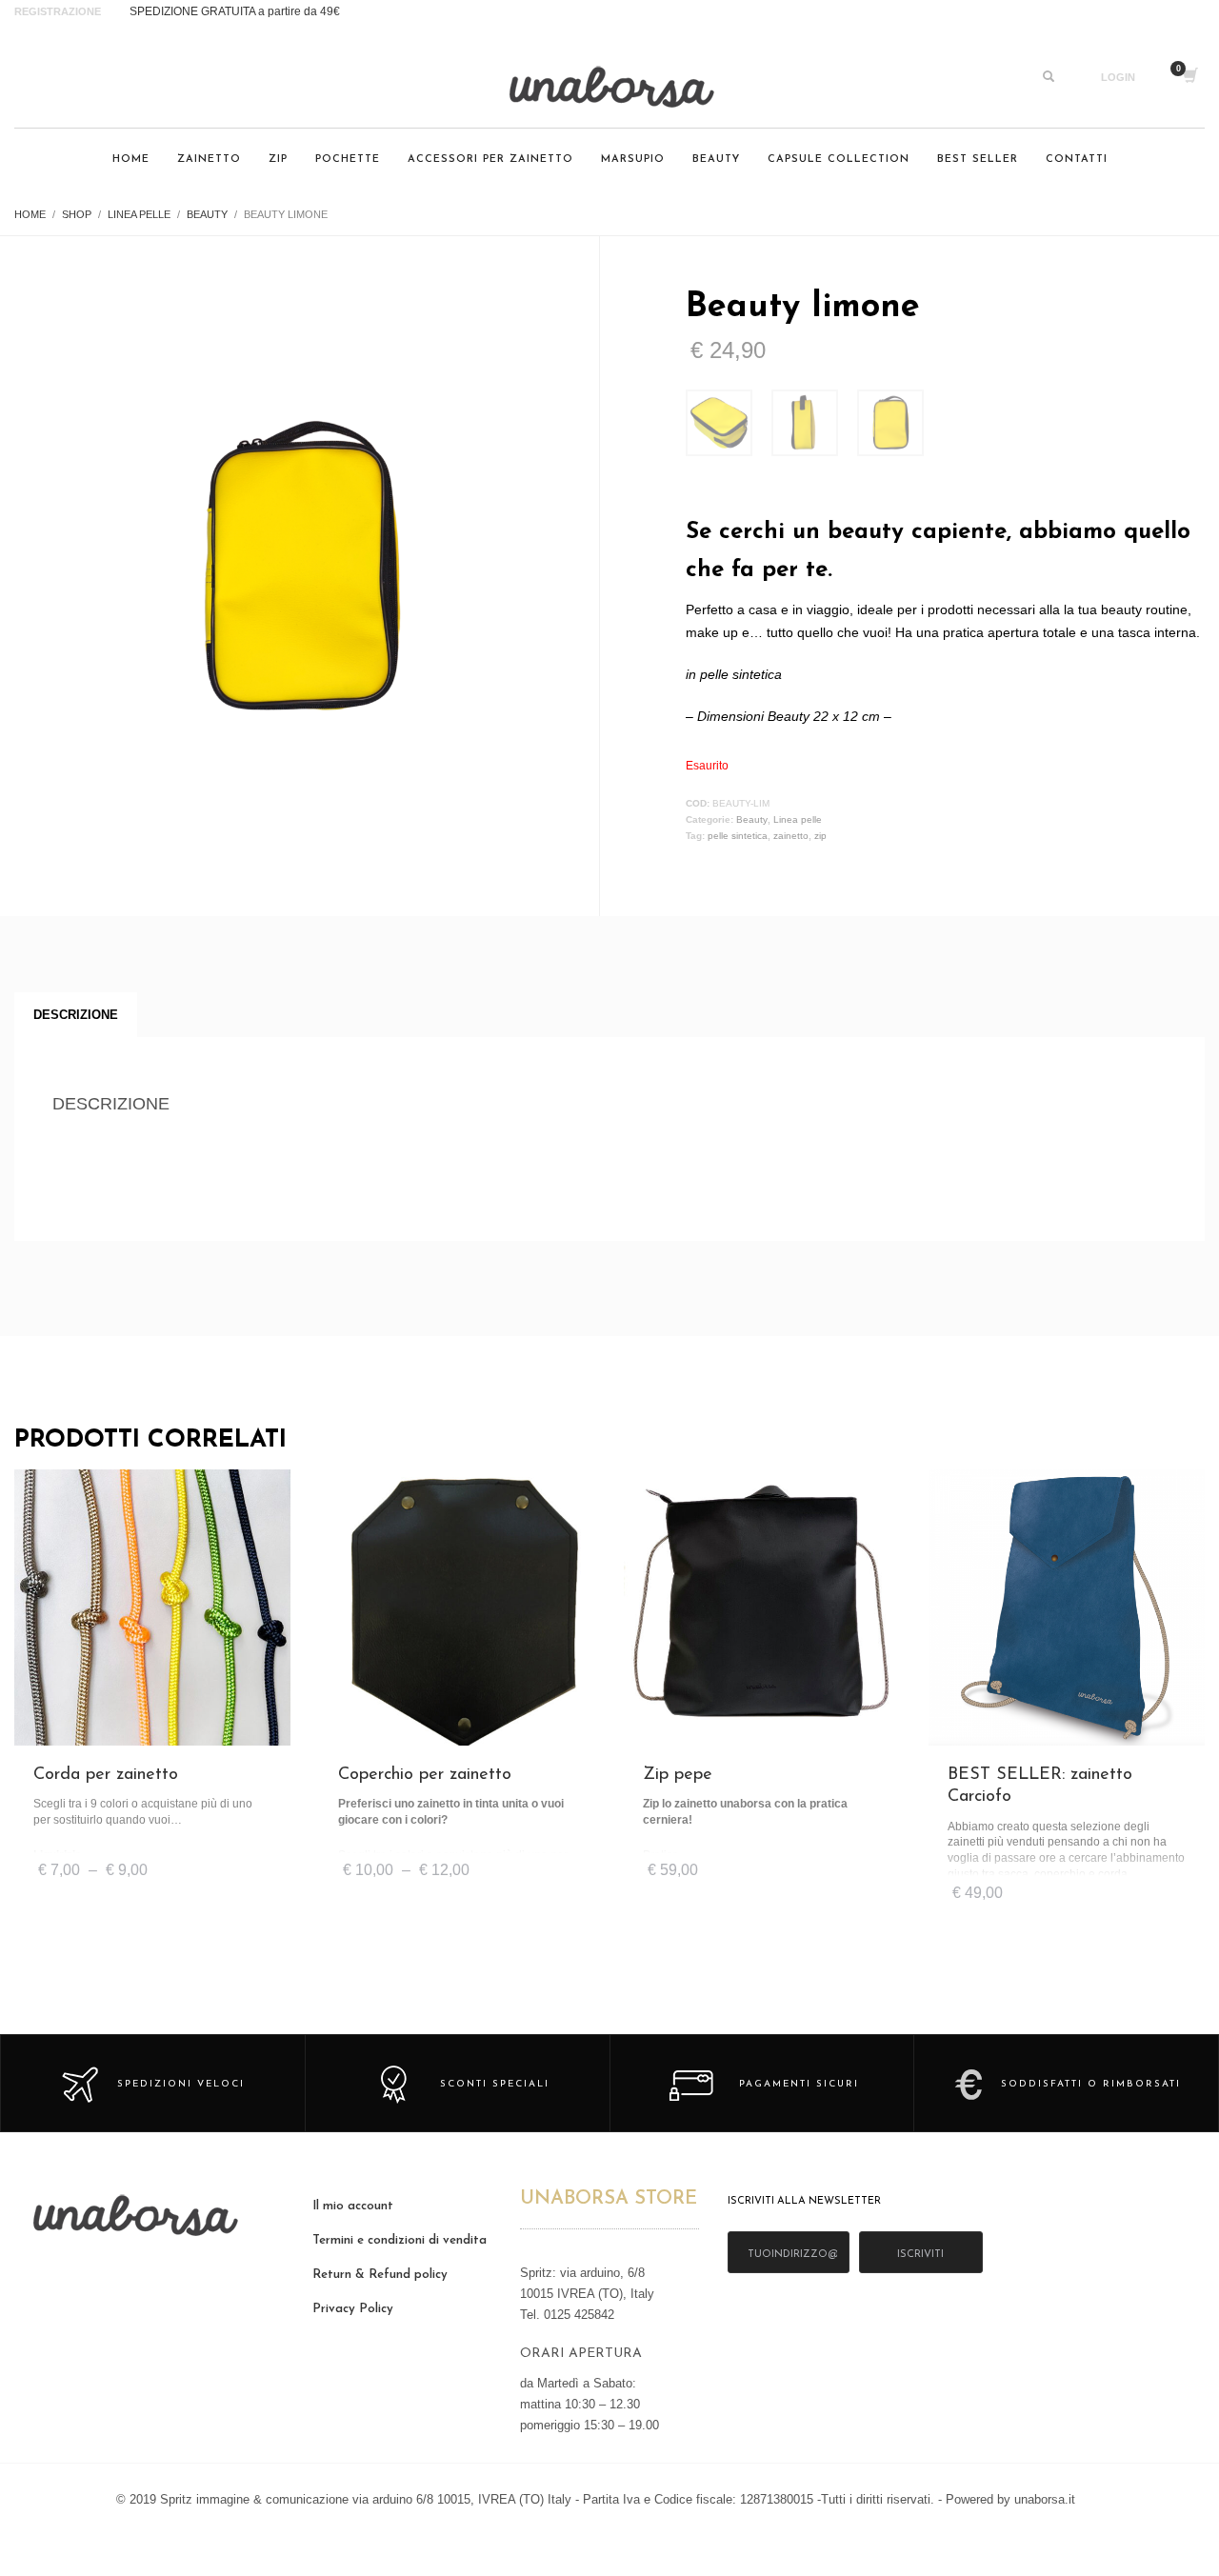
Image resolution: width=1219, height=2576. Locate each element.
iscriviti (920, 2255)
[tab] (76, 1015)
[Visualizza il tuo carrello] (1189, 77)
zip (820, 836)
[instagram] (33, 77)
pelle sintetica (738, 836)
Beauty (752, 819)
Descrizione (76, 1015)
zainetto (791, 836)
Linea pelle (798, 819)
